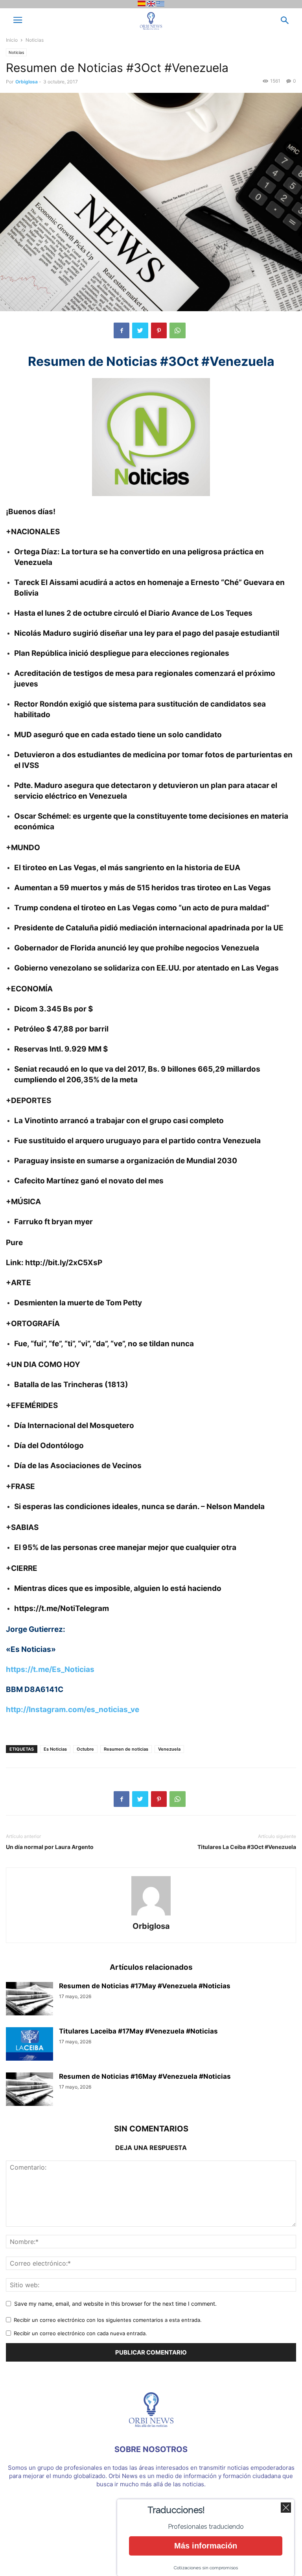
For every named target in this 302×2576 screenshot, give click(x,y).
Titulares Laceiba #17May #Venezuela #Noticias (138, 2031)
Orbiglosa (27, 82)
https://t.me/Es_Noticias (50, 1669)
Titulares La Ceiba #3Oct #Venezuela (247, 1847)
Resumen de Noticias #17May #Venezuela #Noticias (145, 1986)
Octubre (85, 1749)
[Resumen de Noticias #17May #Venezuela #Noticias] (29, 2000)
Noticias (35, 40)
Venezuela (169, 1749)
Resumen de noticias (126, 1749)
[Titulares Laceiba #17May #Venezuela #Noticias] (29, 2045)
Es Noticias (55, 1749)
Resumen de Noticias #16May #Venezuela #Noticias (145, 2076)
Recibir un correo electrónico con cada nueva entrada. (80, 2333)
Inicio (12, 40)
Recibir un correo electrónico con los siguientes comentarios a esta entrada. (108, 2320)
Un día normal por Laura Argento (50, 1847)
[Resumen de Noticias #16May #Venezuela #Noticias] (29, 2090)
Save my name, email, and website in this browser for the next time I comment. (115, 2304)
